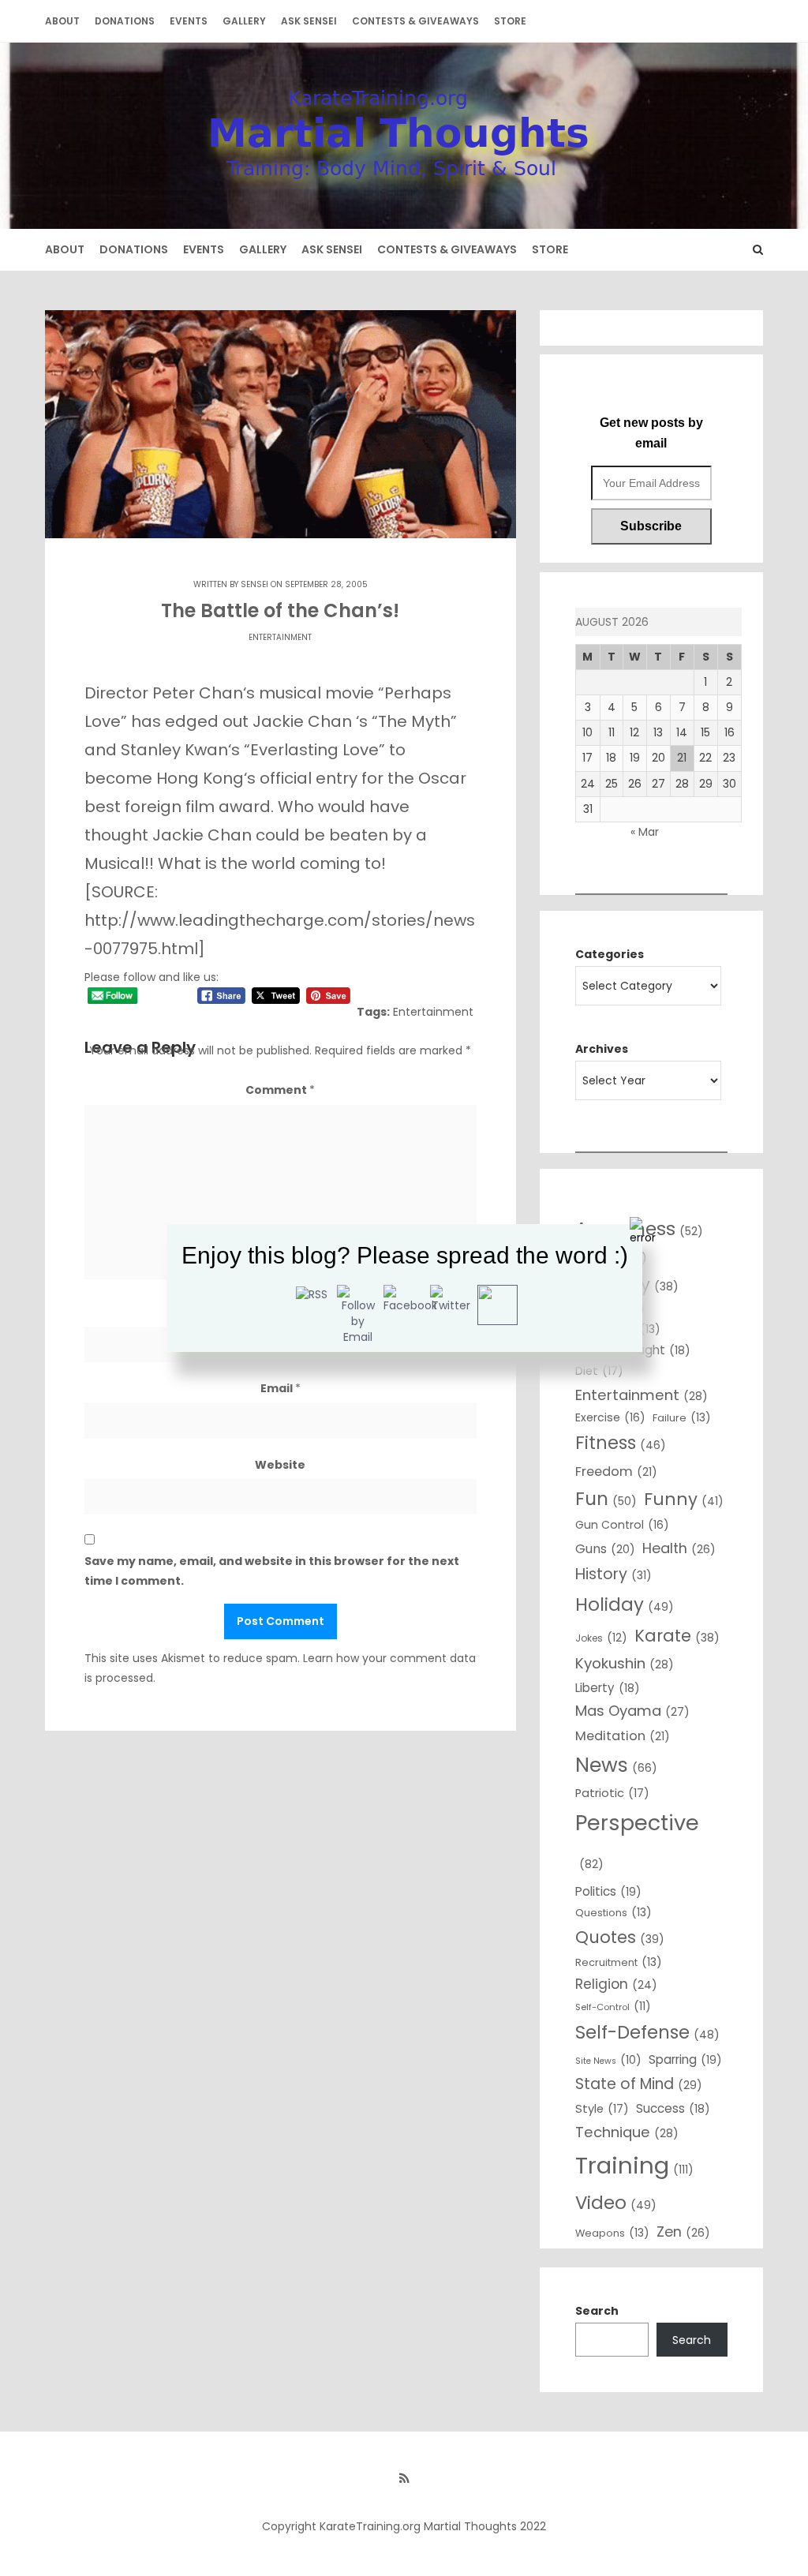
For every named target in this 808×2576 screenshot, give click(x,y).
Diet (599, 1371)
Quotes (620, 1937)
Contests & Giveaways (415, 21)
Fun (606, 1499)
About (62, 21)
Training (634, 2165)
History (613, 1574)
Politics (608, 1891)
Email (281, 1388)
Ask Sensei (309, 21)
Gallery (244, 21)
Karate (677, 1636)
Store (510, 21)
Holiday (625, 1604)
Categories (610, 954)
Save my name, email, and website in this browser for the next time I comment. (272, 1571)
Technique (627, 2132)
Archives (602, 1049)
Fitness (621, 1443)
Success (673, 2108)
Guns (605, 1549)
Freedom (616, 1471)
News (616, 1765)
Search (597, 2311)
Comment (280, 1090)
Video (616, 2203)
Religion (616, 1984)
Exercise (610, 1417)
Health (679, 1548)
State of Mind (639, 2084)
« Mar (645, 832)
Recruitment (619, 1962)
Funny (684, 1499)
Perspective (637, 1840)
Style (602, 2109)
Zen (683, 2232)
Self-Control (613, 2006)
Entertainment (280, 637)
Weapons (612, 2233)
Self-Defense (647, 2032)
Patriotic (612, 1793)
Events (189, 21)
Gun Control (622, 1525)
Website (280, 1465)
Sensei (254, 584)
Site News (608, 2060)
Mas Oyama (632, 1711)
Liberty (608, 1688)
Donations (125, 21)
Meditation (623, 1736)
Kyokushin (625, 1663)
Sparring (685, 2059)
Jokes (601, 1638)
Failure (682, 1417)
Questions (613, 1912)
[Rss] (404, 2478)
